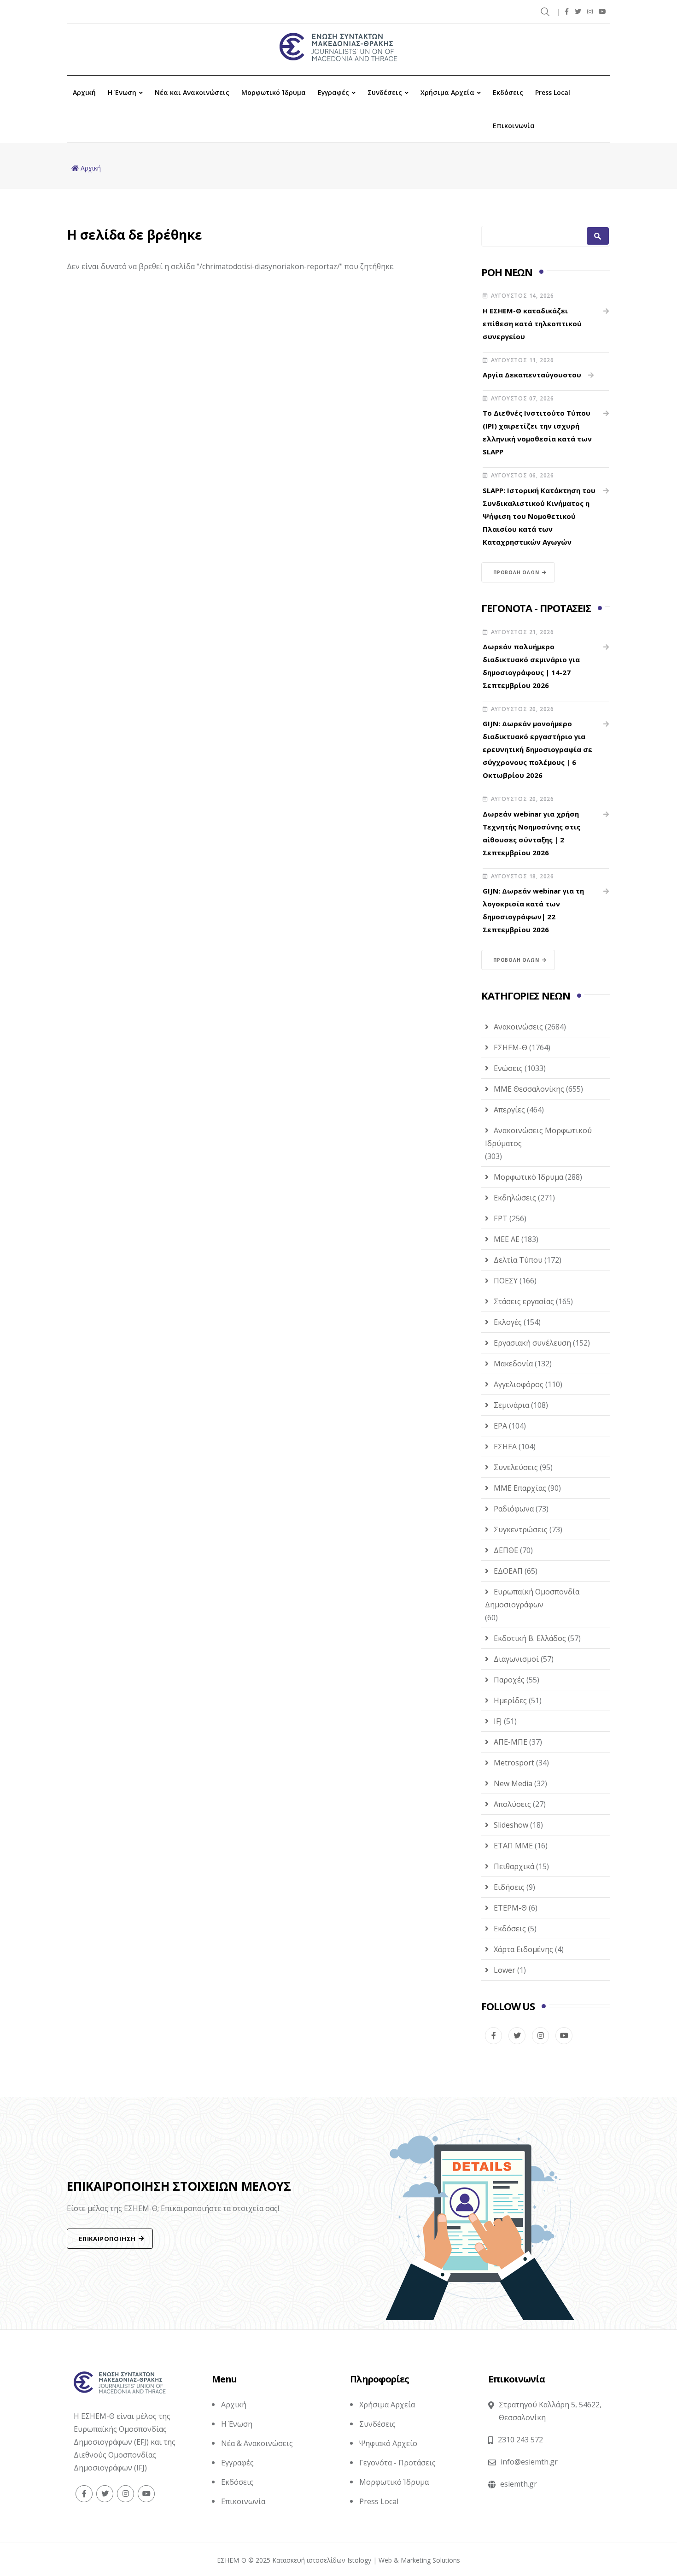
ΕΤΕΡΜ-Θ (510, 1908)
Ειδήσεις (509, 1887)
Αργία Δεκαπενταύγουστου (532, 375)
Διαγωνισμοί (516, 1659)
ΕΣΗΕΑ (505, 1447)
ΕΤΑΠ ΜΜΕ (513, 1846)
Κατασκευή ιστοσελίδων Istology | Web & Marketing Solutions (366, 2560)
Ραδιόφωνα (514, 1509)
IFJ (498, 1721)
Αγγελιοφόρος (519, 1384)
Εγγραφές (333, 92)
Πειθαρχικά (514, 1866)
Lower (505, 1970)
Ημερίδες (510, 1700)
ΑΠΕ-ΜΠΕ (511, 1742)
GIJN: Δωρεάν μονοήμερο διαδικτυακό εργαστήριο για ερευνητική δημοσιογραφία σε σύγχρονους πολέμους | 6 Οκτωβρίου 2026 (537, 749)
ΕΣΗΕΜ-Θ (511, 1047)
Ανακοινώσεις (518, 1027)
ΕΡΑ (500, 1426)
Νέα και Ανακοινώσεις (192, 92)
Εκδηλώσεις (515, 1198)
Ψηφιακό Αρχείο (388, 2443)
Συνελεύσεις (516, 1467)
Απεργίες (509, 1110)
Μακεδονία (513, 1364)
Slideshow (511, 1825)
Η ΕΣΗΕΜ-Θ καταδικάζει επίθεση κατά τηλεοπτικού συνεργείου (532, 323)
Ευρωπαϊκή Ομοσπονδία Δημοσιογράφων (532, 1598)
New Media (513, 1783)
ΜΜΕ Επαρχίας (520, 1488)
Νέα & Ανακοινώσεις (257, 2443)
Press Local (553, 92)
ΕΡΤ (501, 1218)
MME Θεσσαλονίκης (529, 1089)
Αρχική (84, 92)
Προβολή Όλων (516, 572)
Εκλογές (508, 1322)
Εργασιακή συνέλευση (532, 1343)
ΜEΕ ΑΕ (507, 1239)
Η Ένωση (122, 92)
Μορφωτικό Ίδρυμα (274, 92)
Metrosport (514, 1763)
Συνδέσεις (385, 92)
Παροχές (509, 1680)
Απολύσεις (512, 1804)
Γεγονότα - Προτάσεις (397, 2463)
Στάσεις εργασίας (524, 1301)
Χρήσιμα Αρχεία (447, 92)
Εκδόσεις (508, 92)
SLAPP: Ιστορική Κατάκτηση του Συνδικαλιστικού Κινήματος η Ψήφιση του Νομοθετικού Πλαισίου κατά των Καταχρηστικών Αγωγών (539, 516)
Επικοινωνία (514, 126)
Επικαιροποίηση (107, 2239)
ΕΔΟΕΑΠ (508, 1571)
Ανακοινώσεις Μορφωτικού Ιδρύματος (538, 1137)
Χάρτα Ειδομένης (523, 1949)
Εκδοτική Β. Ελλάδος (530, 1638)
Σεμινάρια (511, 1405)
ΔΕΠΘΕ (506, 1550)
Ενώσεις (508, 1068)
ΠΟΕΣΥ (506, 1281)
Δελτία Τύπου (518, 1260)
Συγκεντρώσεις (521, 1529)
